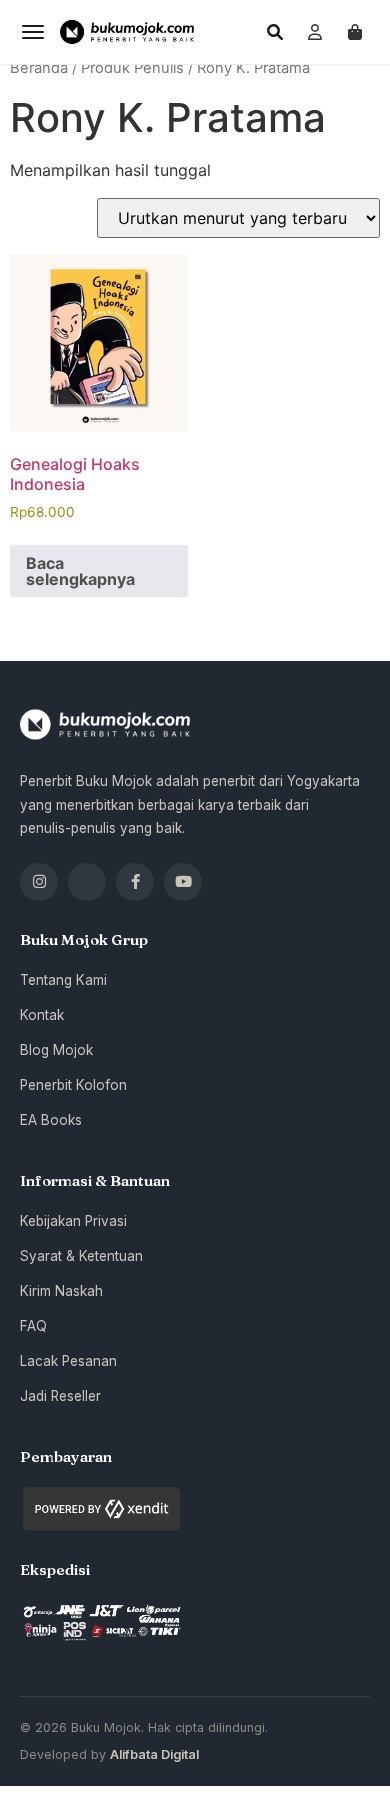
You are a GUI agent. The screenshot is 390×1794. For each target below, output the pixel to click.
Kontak (42, 1015)
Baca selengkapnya (80, 571)
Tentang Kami (63, 980)
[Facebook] (135, 882)
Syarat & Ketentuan (81, 1256)
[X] (87, 882)
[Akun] (315, 32)
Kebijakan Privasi (73, 1221)
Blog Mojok (56, 1050)
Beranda (39, 68)
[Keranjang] (355, 32)
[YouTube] (183, 882)
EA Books (51, 1120)
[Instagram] (39, 882)
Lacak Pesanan (68, 1361)
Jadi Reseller (60, 1396)
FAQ (33, 1326)
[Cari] (275, 32)
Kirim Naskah (61, 1291)
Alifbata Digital (154, 1754)
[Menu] (33, 32)
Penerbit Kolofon (73, 1085)
